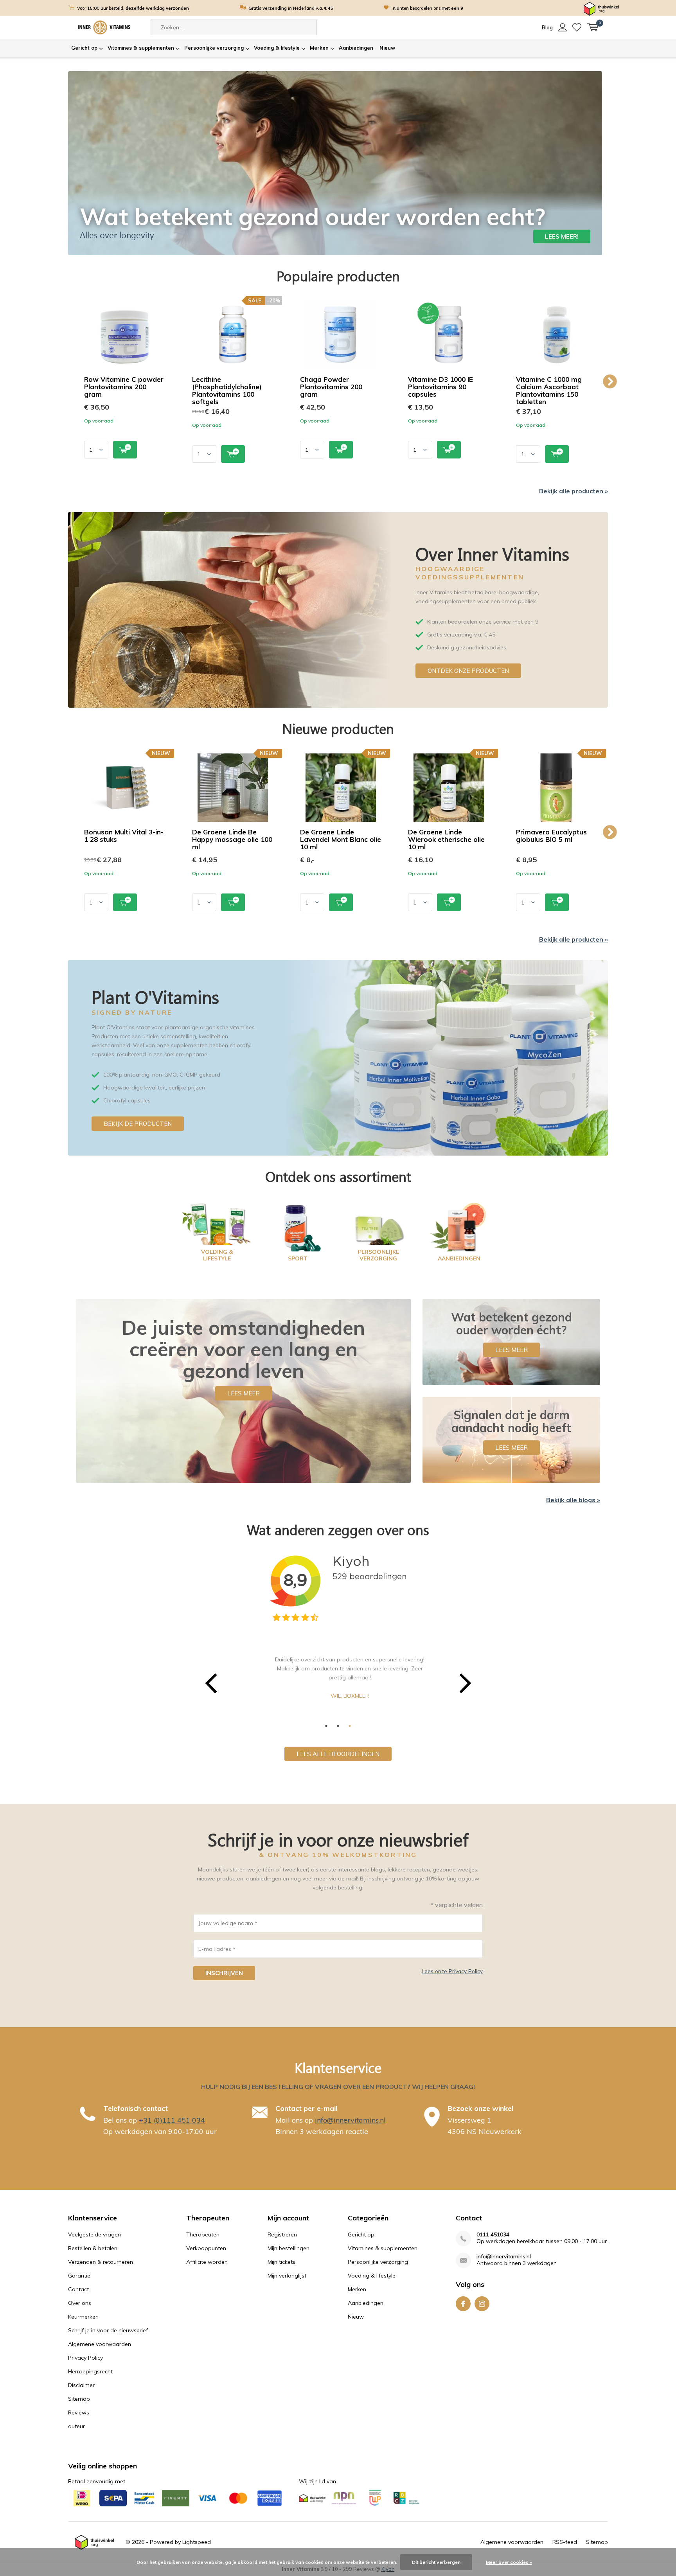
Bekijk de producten (138, 1124)
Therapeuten (203, 2234)
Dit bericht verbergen (436, 2562)
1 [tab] (326, 1726)
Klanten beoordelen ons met (428, 8)
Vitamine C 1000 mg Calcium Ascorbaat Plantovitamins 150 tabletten (549, 390)
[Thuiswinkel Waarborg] (601, 8)
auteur (76, 2426)
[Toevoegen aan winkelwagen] (125, 450)
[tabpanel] (338, 1672)
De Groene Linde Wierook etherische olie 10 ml (446, 839)
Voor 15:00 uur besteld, (133, 8)
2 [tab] (338, 1726)
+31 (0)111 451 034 (172, 2120)
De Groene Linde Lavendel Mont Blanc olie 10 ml (341, 839)
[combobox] (234, 27)
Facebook (463, 2304)
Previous (66, 382)
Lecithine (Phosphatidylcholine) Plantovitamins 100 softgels (227, 390)
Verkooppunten (206, 2248)
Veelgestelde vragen (94, 2234)
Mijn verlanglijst (287, 2276)
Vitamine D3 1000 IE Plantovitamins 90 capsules (440, 387)
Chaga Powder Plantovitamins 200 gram (331, 387)
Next (610, 382)
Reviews (79, 2412)
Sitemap (79, 2399)
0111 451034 (493, 2235)
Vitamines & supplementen (141, 48)
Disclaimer (81, 2385)
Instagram (482, 2304)
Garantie (79, 2276)
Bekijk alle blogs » (573, 1500)
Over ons (80, 2303)
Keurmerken (83, 2317)
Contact (78, 2289)
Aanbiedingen (356, 48)
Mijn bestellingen (289, 2248)
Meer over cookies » (509, 2562)
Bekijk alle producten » (574, 491)
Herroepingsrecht (90, 2371)
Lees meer (244, 1393)
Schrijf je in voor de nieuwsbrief (108, 2330)
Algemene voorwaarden (100, 2344)
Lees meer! (562, 236)
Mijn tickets (281, 2262)
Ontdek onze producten (468, 671)
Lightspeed (197, 2542)
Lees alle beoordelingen (338, 1754)
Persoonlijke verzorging (214, 48)
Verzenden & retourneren (101, 2262)
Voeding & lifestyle (277, 48)
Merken (319, 48)
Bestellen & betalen (93, 2248)
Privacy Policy (85, 2358)
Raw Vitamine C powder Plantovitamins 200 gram (124, 387)
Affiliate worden (207, 2262)
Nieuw (387, 48)
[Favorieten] (577, 27)
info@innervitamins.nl (350, 2120)
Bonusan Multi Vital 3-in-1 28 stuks (124, 836)
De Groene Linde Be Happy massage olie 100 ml (232, 839)
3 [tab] (350, 1726)
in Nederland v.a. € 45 (291, 8)
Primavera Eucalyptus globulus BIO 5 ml (551, 836)
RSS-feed (565, 2542)
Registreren (282, 2234)
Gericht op (84, 48)
